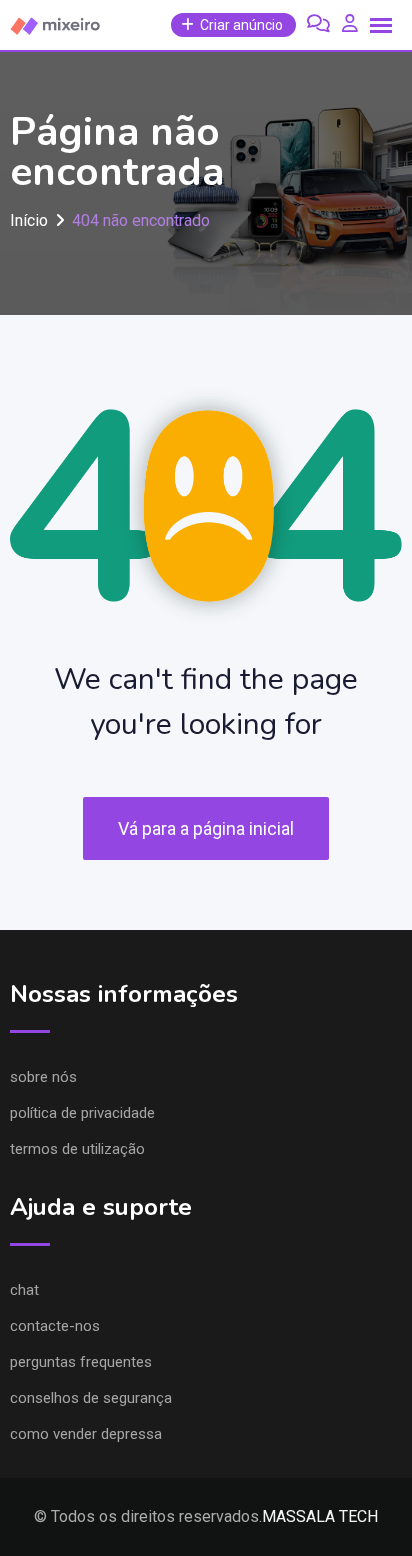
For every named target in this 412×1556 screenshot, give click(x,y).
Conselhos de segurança (91, 1398)
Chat (24, 1290)
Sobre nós (43, 1077)
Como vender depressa (86, 1434)
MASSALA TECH (320, 1516)
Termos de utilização (77, 1149)
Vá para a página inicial (206, 828)
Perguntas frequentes (81, 1362)
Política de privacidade (82, 1113)
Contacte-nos (55, 1326)
